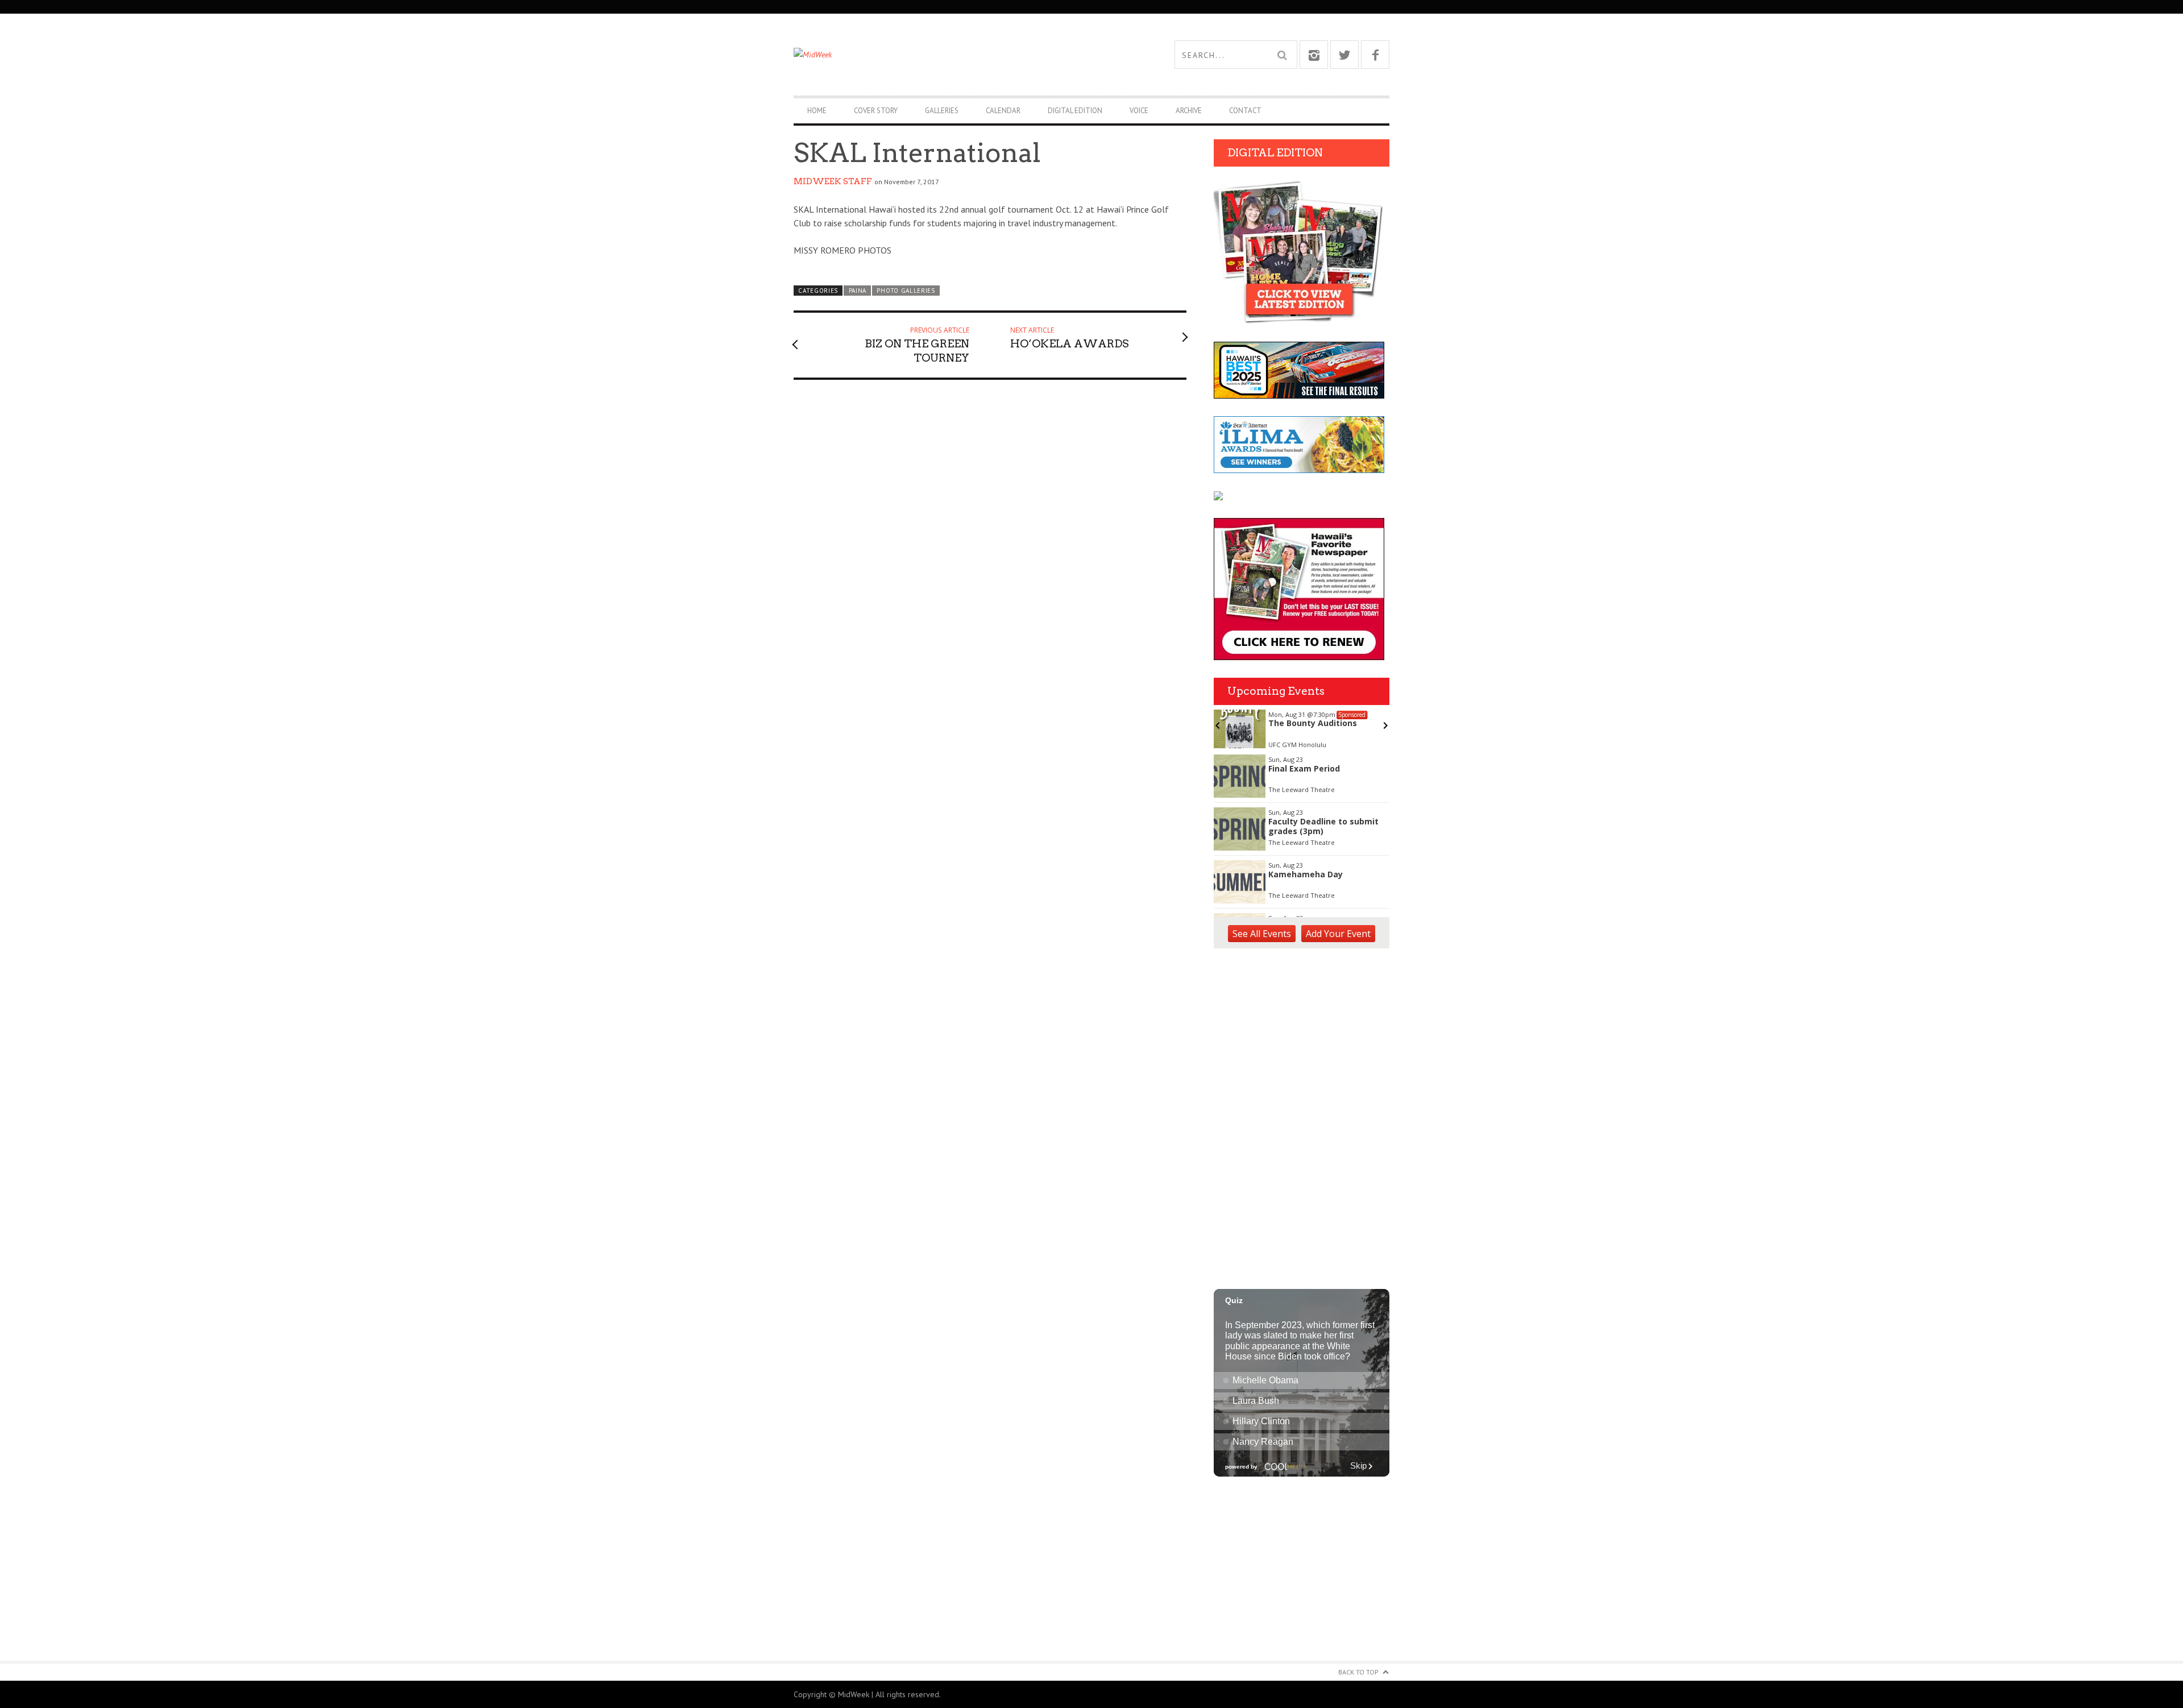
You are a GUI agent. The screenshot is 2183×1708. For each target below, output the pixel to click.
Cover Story (876, 111)
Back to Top (1358, 1672)
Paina (858, 291)
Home (817, 111)
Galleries (942, 111)
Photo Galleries (906, 291)
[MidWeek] (943, 55)
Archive (1189, 111)
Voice (1139, 111)
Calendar (1003, 111)
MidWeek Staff (833, 181)
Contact (1245, 111)
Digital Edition (1075, 111)
